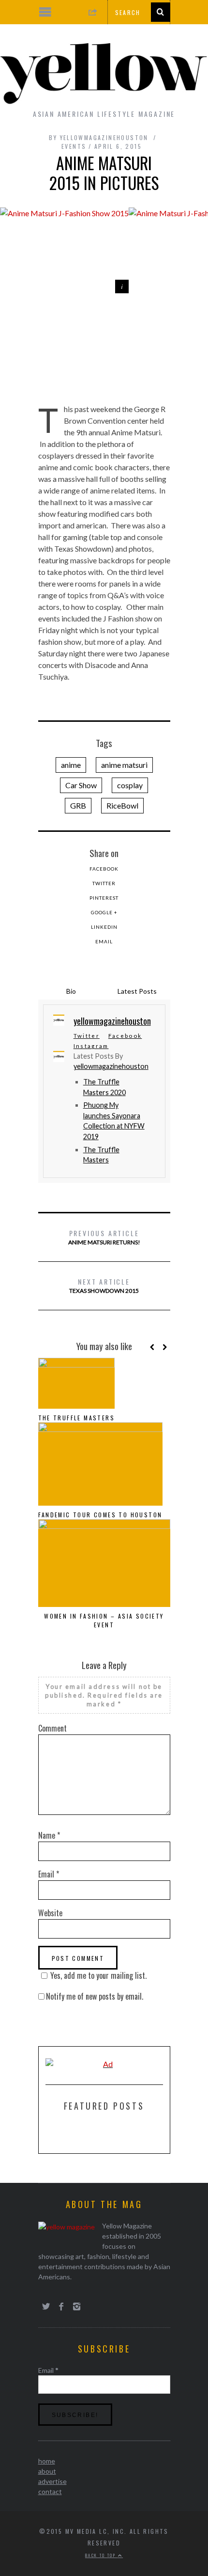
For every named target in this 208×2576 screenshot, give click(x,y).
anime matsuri (124, 765)
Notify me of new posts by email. (95, 1996)
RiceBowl (122, 805)
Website (50, 1913)
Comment (52, 1728)
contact (50, 2491)
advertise (52, 2481)
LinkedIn (104, 927)
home (47, 2461)
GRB (78, 805)
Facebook (104, 869)
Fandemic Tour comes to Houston (100, 1515)
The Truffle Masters (77, 1418)
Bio (71, 991)
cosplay (130, 785)
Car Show (81, 785)
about (47, 2471)
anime (71, 765)
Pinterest (104, 898)
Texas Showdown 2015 (104, 1285)
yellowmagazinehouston (111, 1066)
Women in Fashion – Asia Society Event (104, 1620)
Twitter (104, 883)
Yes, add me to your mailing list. (98, 1975)
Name (49, 1835)
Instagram (91, 1046)
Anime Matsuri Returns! (104, 1237)
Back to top (102, 2555)
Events (74, 146)
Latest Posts (137, 991)
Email (104, 941)
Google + (104, 912)
